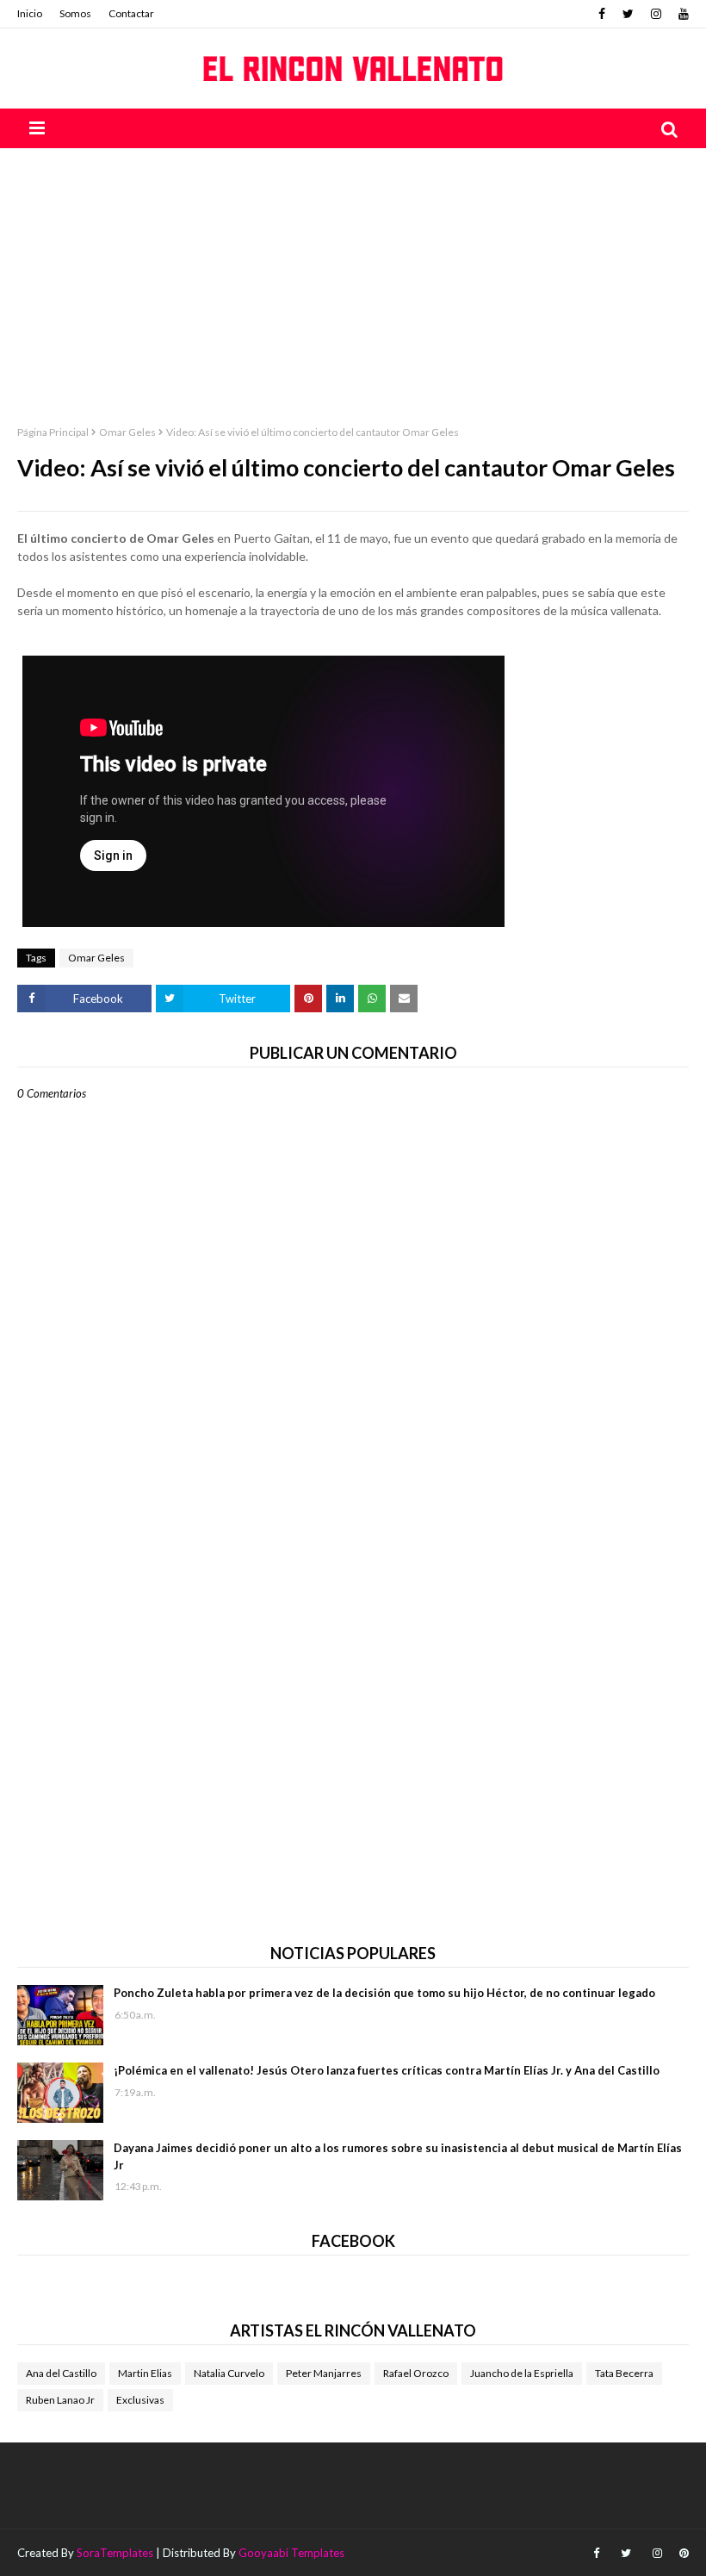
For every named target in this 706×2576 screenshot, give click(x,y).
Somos (75, 13)
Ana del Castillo (61, 2373)
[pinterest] (682, 2553)
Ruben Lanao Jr (60, 2400)
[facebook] (602, 14)
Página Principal (53, 432)
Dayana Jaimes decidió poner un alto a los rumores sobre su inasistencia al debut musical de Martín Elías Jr (398, 2156)
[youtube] (681, 14)
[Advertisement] (353, 277)
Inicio (30, 13)
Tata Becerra (624, 2373)
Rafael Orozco (416, 2373)
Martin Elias (145, 2373)
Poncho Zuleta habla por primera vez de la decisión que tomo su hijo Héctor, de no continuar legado (384, 1993)
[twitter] (628, 14)
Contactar (131, 13)
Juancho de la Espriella (522, 2373)
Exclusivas (140, 2400)
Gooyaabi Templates (291, 2553)
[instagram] (656, 14)
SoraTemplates (115, 2553)
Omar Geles (127, 432)
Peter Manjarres (324, 2373)
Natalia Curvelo (229, 2373)
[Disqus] (353, 1701)
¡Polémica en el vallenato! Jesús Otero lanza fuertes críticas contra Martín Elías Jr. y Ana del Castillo (387, 2070)
